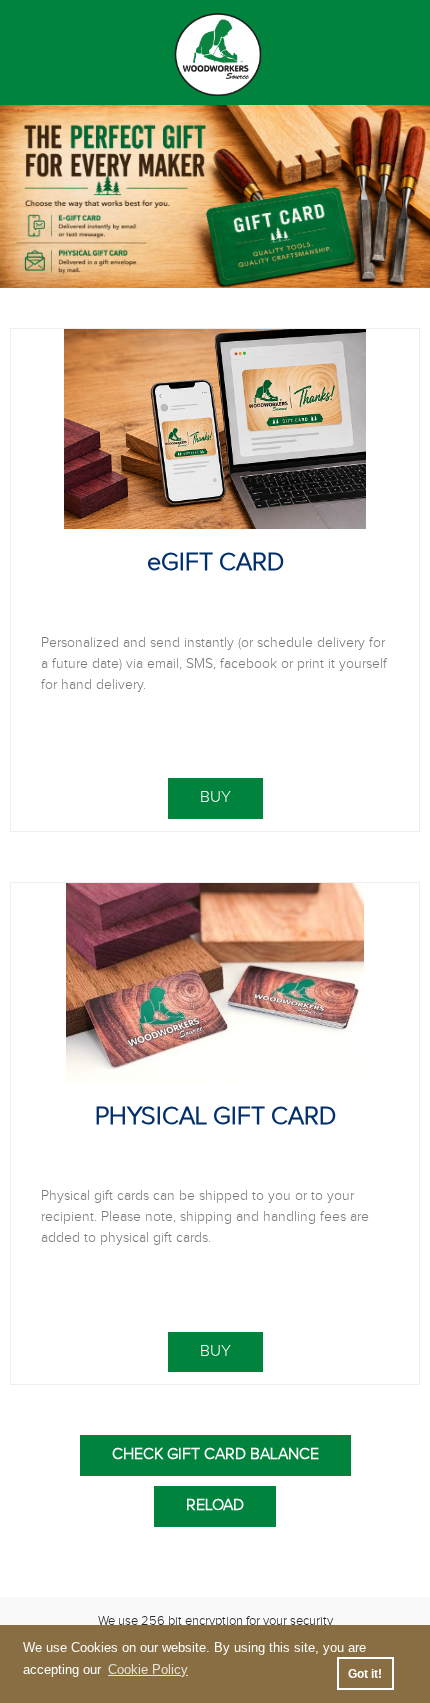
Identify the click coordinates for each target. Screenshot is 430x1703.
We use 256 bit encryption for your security (215, 1621)
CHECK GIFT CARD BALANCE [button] (215, 1454)
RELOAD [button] (215, 1505)
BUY (215, 797)
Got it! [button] (365, 1673)
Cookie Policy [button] (148, 1669)
